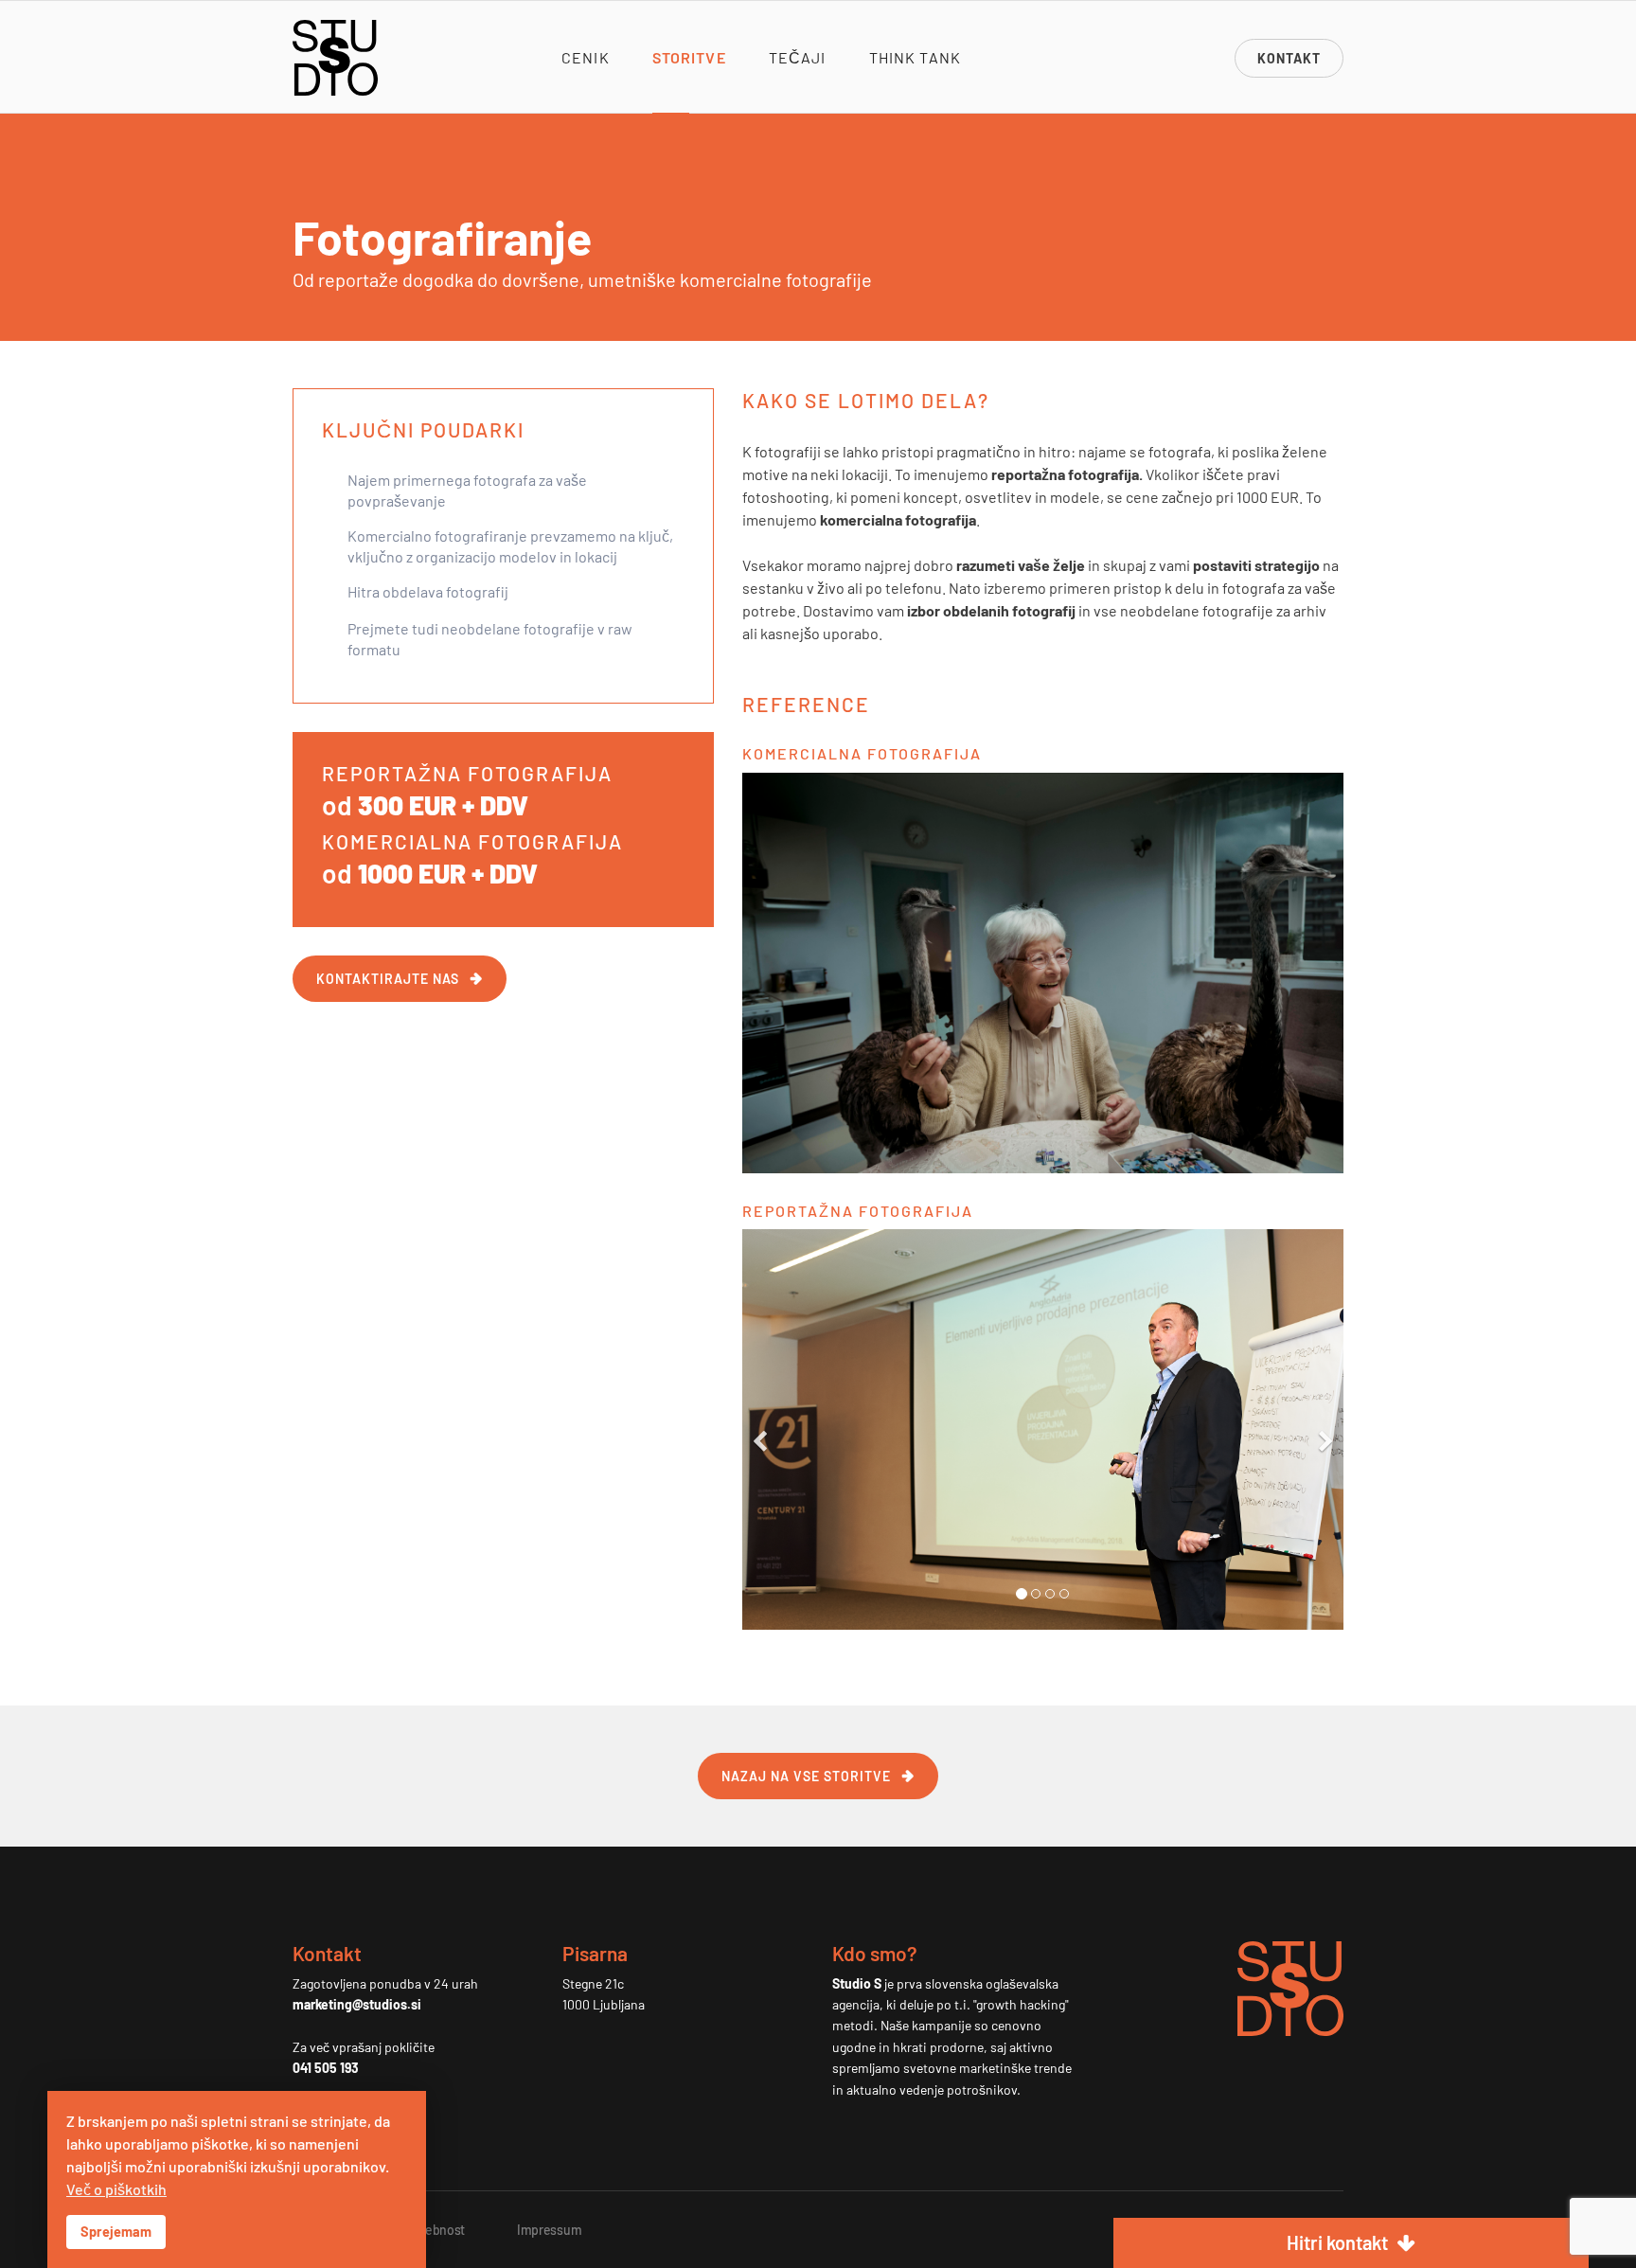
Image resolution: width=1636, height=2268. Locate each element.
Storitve (689, 57)
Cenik (586, 57)
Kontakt (1289, 58)
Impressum (549, 2230)
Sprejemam (116, 2232)
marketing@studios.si (357, 2004)
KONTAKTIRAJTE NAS (388, 979)
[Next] (1325, 1429)
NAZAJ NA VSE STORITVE (806, 1776)
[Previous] (761, 1429)
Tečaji (798, 57)
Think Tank (915, 57)
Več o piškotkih (116, 2189)
